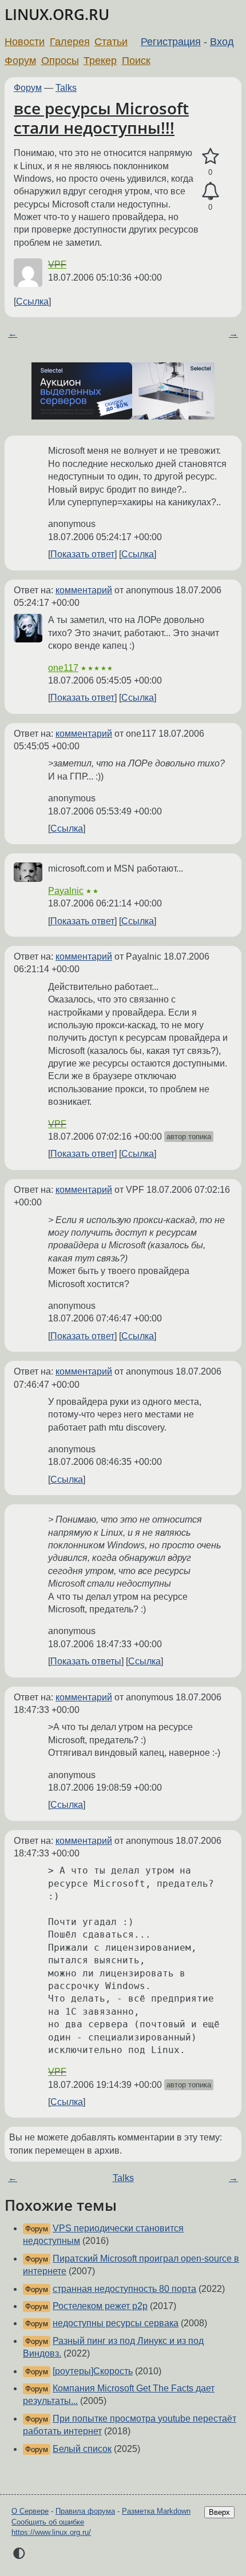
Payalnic (66, 891)
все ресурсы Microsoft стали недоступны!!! (101, 118)
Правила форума (85, 2511)
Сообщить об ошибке (48, 2522)
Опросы (60, 61)
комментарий (84, 590)
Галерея (70, 42)
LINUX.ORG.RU (57, 15)
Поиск (136, 61)
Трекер (100, 61)
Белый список (82, 2449)
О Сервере (30, 2511)
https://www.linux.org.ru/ (51, 2532)
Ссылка (32, 301)
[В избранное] (210, 157)
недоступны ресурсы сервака (116, 2323)
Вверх (219, 2512)
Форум (20, 61)
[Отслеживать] (210, 191)
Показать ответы (86, 1661)
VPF (57, 264)
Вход (222, 42)
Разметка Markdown (156, 2511)
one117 (63, 668)
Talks (66, 88)
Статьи (111, 42)
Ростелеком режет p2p (100, 2306)
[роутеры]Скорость (93, 2371)
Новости (25, 42)
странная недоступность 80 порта (124, 2289)
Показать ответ (82, 554)
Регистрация (171, 42)
